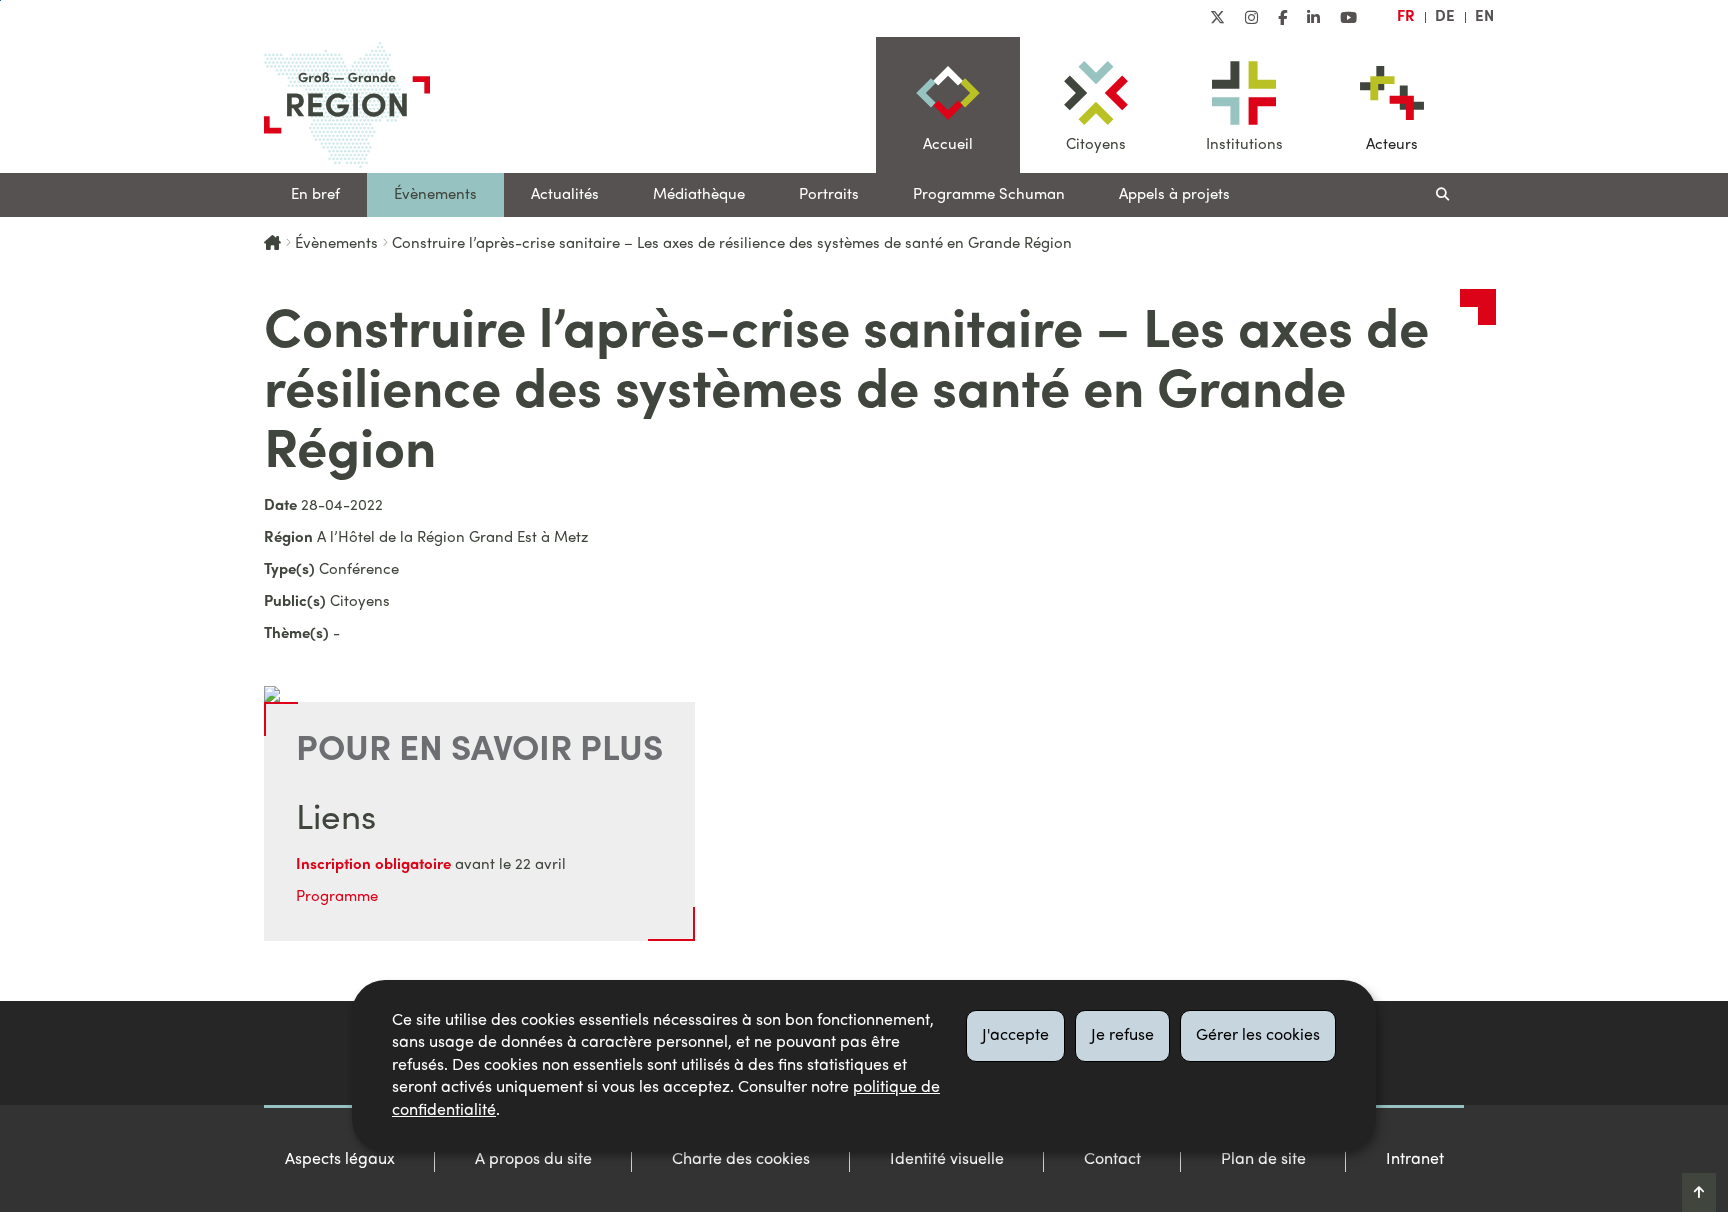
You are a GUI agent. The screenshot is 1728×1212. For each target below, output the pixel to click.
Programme (337, 897)
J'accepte (1015, 1036)
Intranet (1415, 1160)
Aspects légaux (340, 1160)
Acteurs (1392, 145)
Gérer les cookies (1258, 1036)
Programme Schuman (989, 195)
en (1484, 17)
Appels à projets (1174, 195)
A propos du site (533, 1160)
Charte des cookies (741, 1160)
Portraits (829, 195)
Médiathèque (699, 195)
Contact (1112, 1160)
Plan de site (1263, 1160)
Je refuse (1122, 1036)
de (1445, 17)
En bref (315, 195)
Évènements (435, 195)
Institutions (1244, 145)
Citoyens (1096, 145)
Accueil (948, 145)
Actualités (565, 195)
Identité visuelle (947, 1160)
